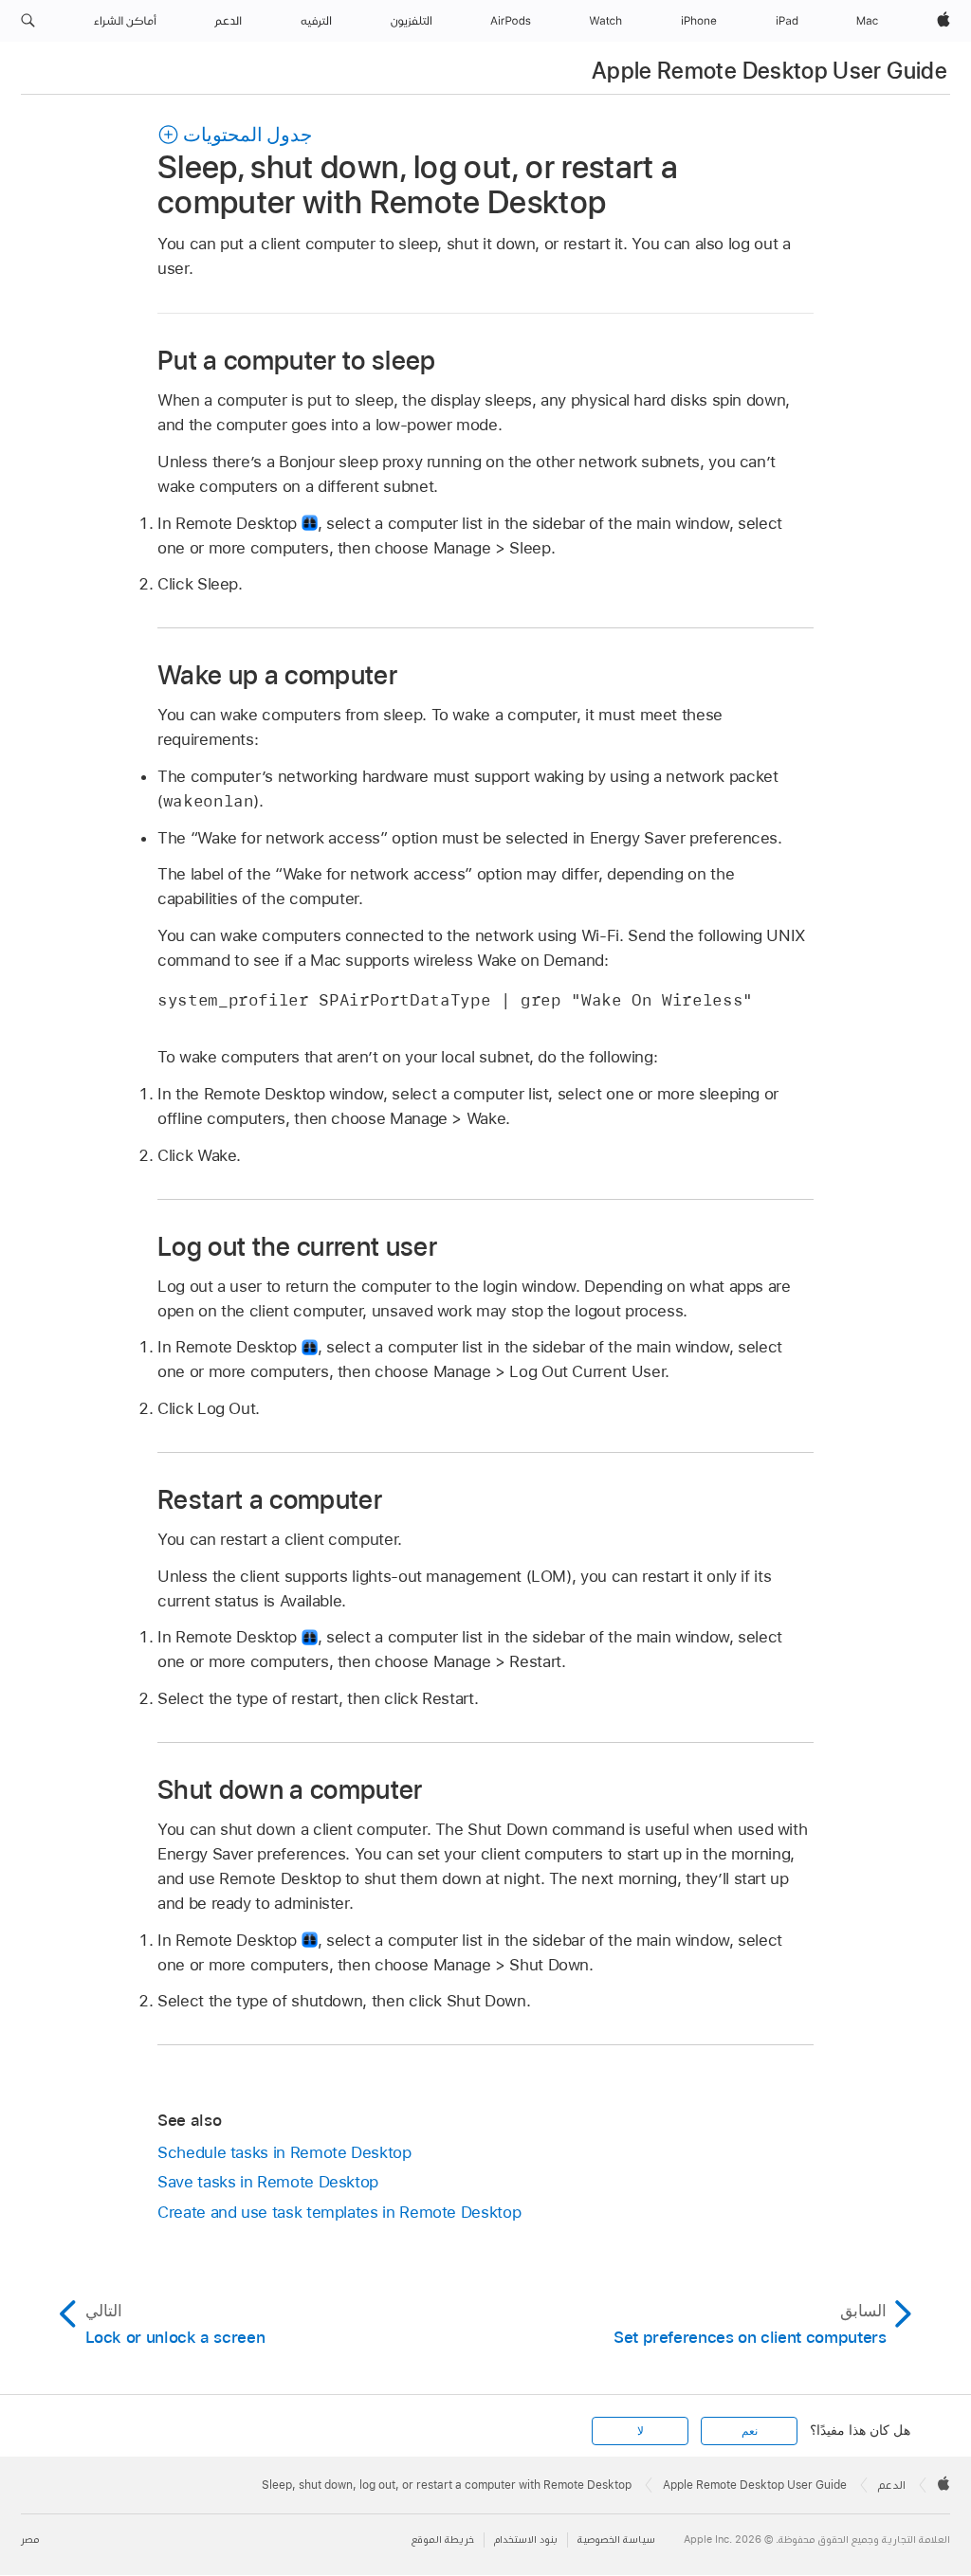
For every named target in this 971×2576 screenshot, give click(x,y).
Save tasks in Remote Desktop (268, 2182)
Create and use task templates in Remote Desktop (339, 2212)
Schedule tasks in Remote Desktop (284, 2152)
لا (641, 2431)
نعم (750, 2431)
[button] (28, 21)
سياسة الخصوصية (616, 2540)
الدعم (892, 2485)
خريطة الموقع (443, 2540)
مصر (30, 2540)
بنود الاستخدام (526, 2540)
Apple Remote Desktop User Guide (769, 71)
